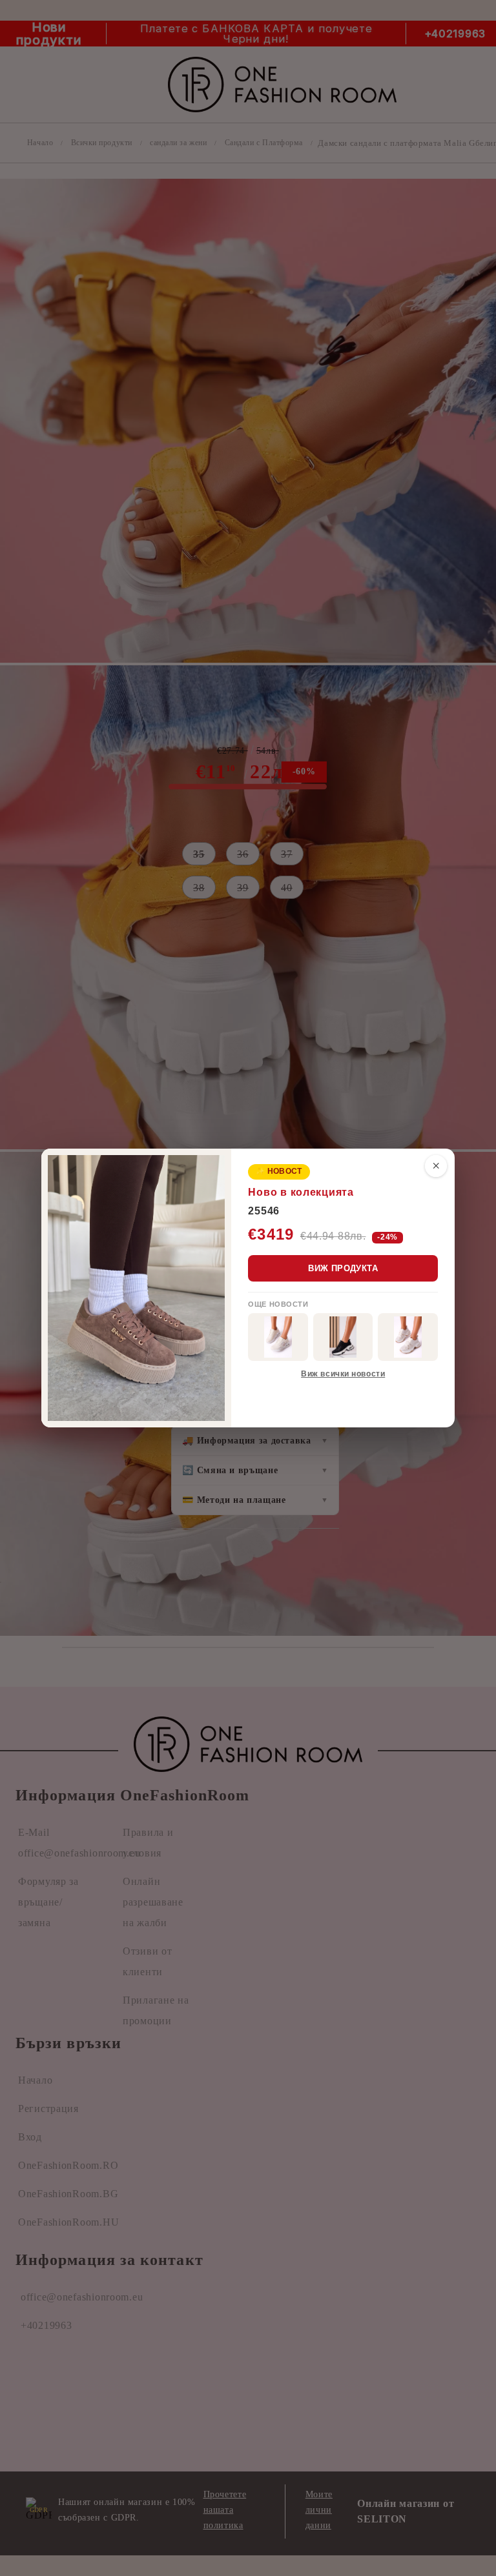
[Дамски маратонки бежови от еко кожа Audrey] (278, 1337)
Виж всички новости (343, 1374)
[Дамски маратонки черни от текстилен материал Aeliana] (343, 1337)
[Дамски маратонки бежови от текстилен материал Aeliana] (408, 1337)
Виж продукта (343, 1268)
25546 (264, 1211)
